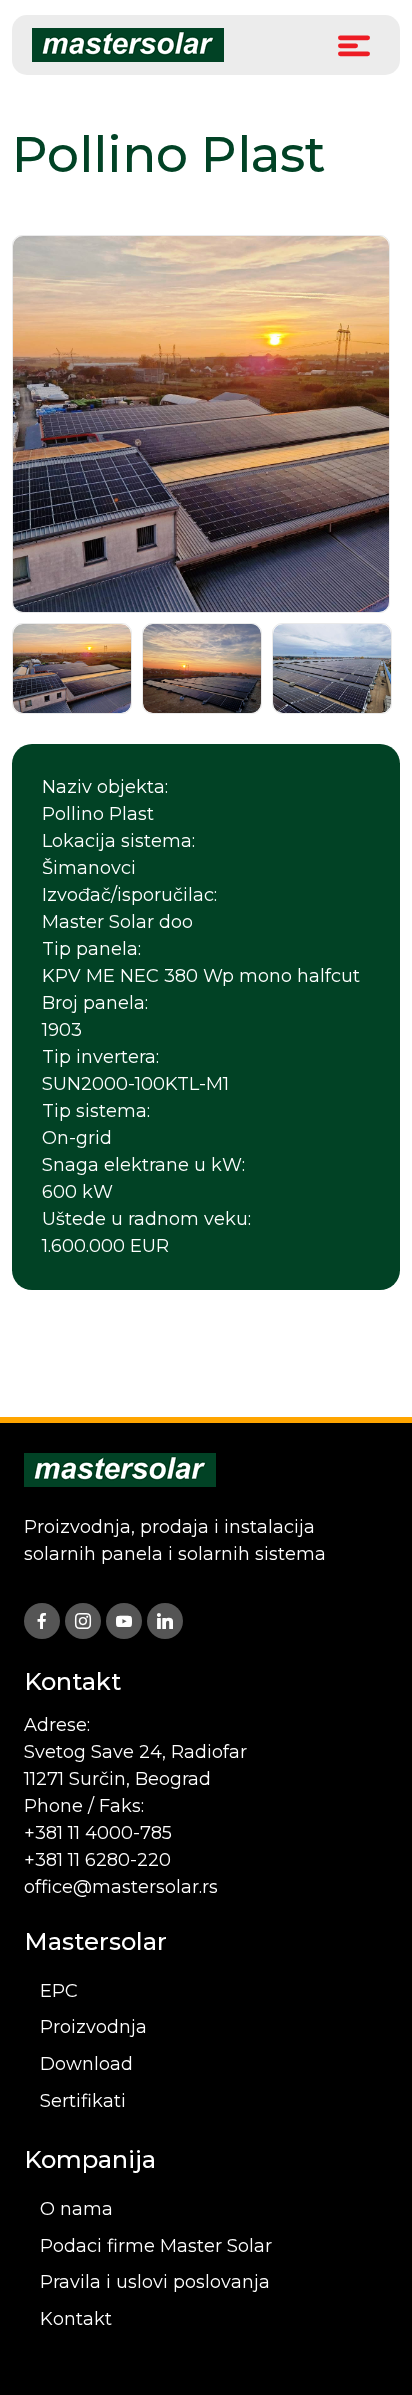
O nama (76, 2209)
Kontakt (76, 2319)
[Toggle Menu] (354, 44)
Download (86, 2064)
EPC (59, 1991)
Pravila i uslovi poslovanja (155, 2282)
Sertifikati (83, 2101)
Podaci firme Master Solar (156, 2246)
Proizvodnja (93, 2027)
